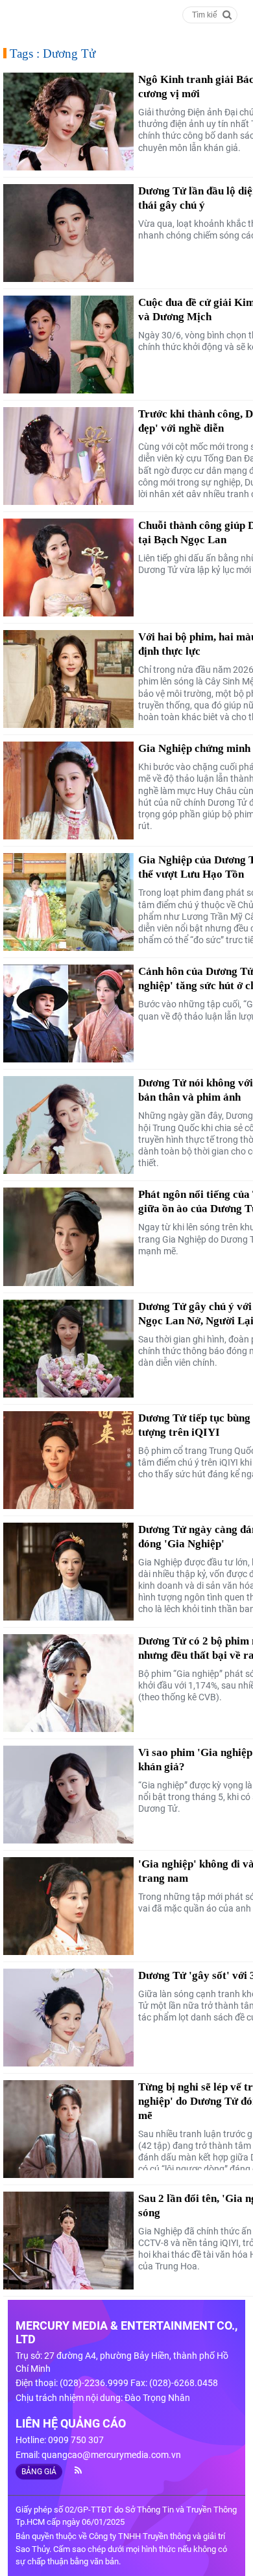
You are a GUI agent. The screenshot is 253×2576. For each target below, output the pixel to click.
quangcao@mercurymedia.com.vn (111, 2455)
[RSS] (73, 2470)
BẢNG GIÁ (39, 2472)
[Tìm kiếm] (227, 14)
